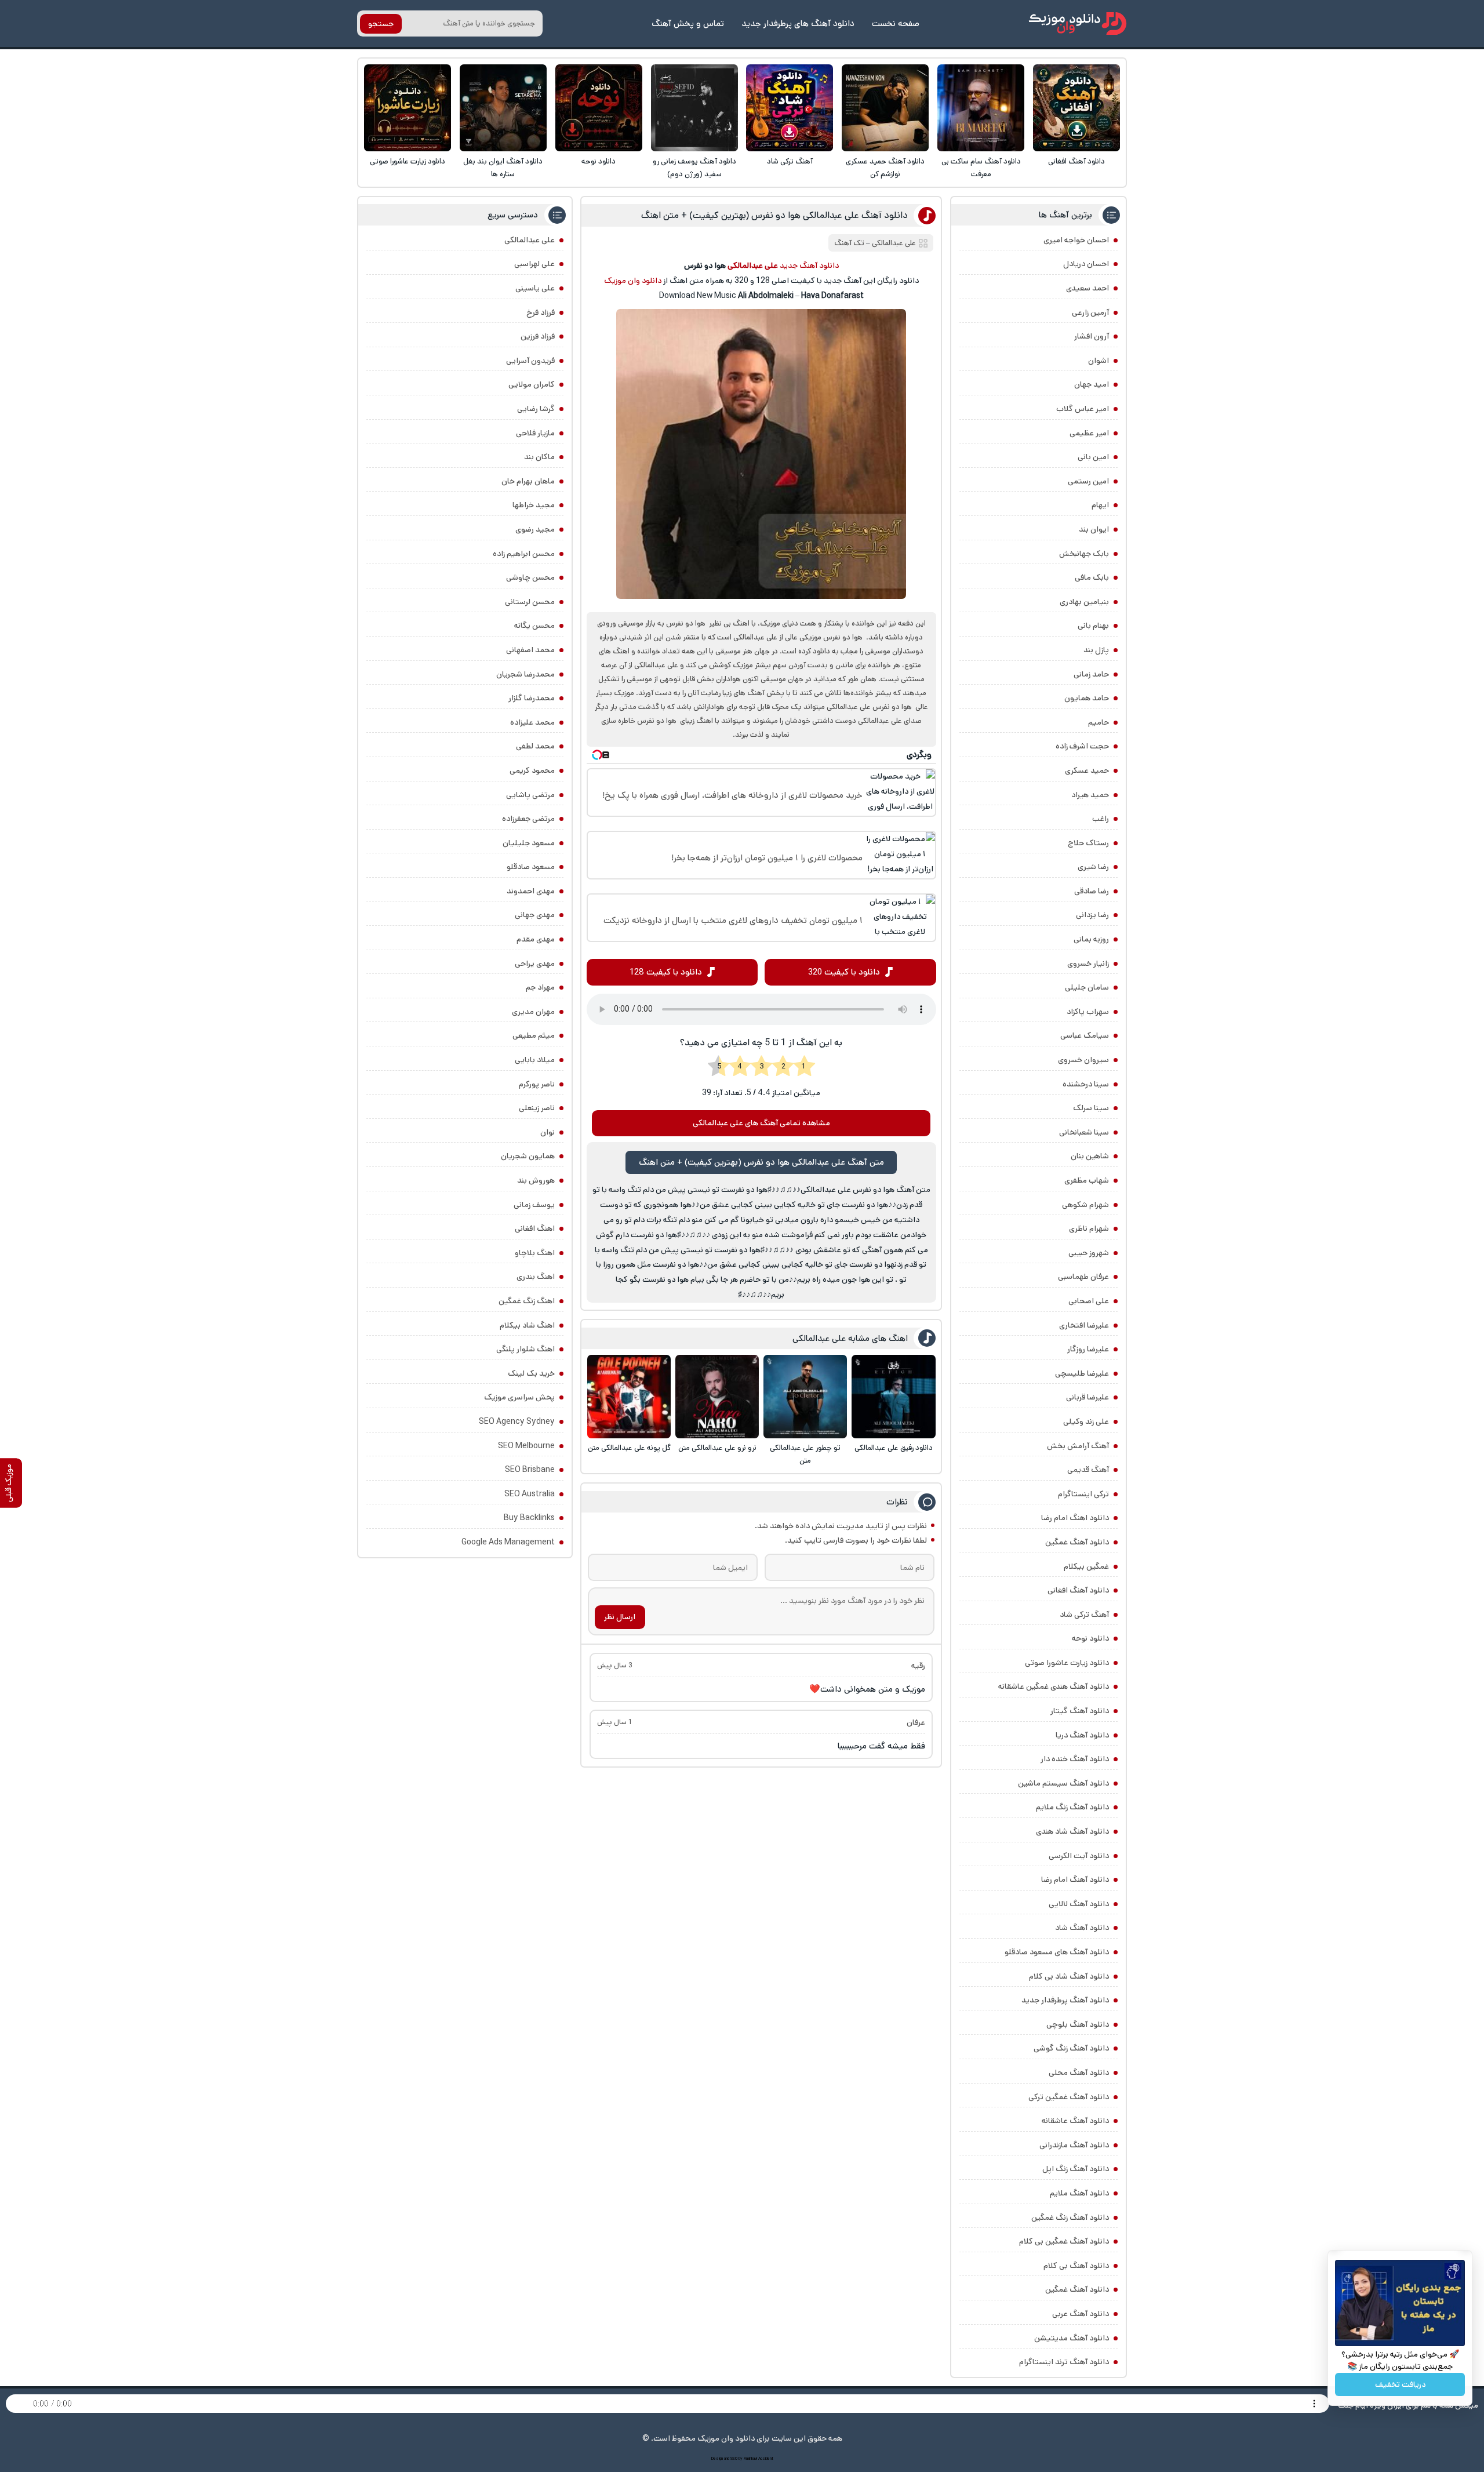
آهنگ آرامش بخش (1078, 1446)
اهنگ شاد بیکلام (527, 1325)
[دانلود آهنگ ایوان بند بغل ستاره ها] (503, 108)
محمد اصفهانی (530, 650)
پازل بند (1096, 650)
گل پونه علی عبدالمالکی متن (629, 1448)
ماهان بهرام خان (528, 481)
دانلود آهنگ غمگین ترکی (1069, 2097)
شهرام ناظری (1089, 1228)
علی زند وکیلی (1086, 1422)
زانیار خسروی (1088, 964)
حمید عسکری (1087, 770)
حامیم (1099, 722)
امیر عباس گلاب (1083, 409)
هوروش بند (536, 1180)
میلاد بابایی (535, 1060)
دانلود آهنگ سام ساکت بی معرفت (981, 168)
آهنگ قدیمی (1088, 1470)
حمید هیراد (1090, 795)
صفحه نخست (896, 23)
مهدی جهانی (535, 915)
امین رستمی (1088, 481)
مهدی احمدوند (531, 891)
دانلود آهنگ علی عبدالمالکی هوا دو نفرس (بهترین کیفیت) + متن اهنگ (774, 215)
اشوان (1099, 361)
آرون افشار (1092, 336)
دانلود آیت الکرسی (1079, 1856)
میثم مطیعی (534, 1035)
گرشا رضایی (536, 409)
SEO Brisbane (530, 1470)
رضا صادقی (1092, 891)
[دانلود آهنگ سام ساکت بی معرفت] (981, 108)
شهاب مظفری (1087, 1180)
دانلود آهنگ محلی (1079, 2073)
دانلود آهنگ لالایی (1079, 1904)
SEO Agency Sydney (517, 1422)
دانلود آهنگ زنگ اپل (1076, 2169)
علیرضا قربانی (1087, 1397)
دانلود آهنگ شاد (1082, 1928)
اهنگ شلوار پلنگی (525, 1349)
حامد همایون (1087, 698)
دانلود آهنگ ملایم (1079, 2193)
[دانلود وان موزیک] (1078, 23)
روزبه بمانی (1091, 939)
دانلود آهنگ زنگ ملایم (1072, 1807)
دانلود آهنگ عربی (1081, 2314)
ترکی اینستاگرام (1083, 1494)
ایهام (1100, 505)
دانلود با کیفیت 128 (666, 972)
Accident (766, 2459)
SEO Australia (530, 1494)
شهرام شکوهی (1085, 1205)
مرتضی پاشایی (530, 795)
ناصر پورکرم (537, 1084)
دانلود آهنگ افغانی (1076, 161)
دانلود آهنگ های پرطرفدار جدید (798, 23)
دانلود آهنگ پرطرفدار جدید (1065, 2000)
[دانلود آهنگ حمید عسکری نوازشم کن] (885, 108)
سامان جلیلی (1087, 987)
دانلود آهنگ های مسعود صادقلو (1057, 1952)
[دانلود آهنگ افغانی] (1076, 108)
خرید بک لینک (531, 1373)
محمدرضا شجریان (525, 674)
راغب (1101, 819)
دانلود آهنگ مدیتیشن (1072, 2338)
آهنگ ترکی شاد (790, 161)
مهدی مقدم (536, 939)
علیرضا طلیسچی (1082, 1373)
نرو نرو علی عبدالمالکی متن (717, 1448)
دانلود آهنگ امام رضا (1075, 1880)
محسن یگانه (534, 626)
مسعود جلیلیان (529, 843)
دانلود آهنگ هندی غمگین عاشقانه (1054, 1686)
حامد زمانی (1091, 674)
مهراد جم (540, 987)
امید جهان (1092, 384)
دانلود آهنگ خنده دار (1075, 1759)
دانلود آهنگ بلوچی (1078, 2024)
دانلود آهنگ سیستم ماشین (1063, 1783)
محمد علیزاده (532, 722)
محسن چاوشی (530, 577)
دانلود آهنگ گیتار (1080, 1711)
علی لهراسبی (534, 264)
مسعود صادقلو (531, 867)
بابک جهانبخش (1084, 554)
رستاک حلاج (1088, 843)
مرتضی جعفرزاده (528, 819)
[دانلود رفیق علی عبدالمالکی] (893, 1397)
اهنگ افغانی (535, 1228)
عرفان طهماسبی (1083, 1277)
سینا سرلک (1091, 1108)
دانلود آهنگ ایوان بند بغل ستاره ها (503, 168)
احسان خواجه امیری (1076, 240)
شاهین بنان (1090, 1156)
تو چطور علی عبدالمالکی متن (805, 1454)
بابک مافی (1092, 577)
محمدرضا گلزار (532, 698)
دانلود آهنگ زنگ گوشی (1071, 2048)
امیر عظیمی (1089, 433)
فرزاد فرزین (538, 336)
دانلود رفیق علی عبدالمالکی (894, 1448)
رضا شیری (1093, 867)
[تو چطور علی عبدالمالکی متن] (805, 1397)
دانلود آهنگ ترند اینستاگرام (1064, 2362)
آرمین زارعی (1090, 312)
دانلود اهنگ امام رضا (1075, 1518)
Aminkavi (750, 2459)
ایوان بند (1094, 529)
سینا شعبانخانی (1084, 1132)
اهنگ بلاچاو (535, 1253)
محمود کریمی (532, 770)
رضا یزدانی (1092, 915)
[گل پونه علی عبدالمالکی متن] (629, 1397)
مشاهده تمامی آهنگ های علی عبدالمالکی (761, 1123)
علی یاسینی (535, 288)
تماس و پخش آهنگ (688, 23)
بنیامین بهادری (1084, 602)
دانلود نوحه (599, 161)
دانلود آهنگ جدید (809, 266)
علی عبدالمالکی (894, 243)
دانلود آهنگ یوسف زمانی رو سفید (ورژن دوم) (694, 168)
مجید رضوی (535, 529)
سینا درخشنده (1086, 1084)
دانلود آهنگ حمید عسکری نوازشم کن (885, 168)
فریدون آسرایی (530, 361)
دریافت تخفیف (1400, 2384)
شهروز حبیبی (1089, 1253)
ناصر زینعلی (537, 1108)
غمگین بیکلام (1086, 1566)
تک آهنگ (849, 243)
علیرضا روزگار (1088, 1349)
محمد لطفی (535, 746)
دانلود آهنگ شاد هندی (1072, 1831)
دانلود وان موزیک (633, 281)
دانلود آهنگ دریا (1082, 1735)
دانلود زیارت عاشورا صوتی (408, 161)
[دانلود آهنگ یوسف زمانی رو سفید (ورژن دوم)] (694, 108)
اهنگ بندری (536, 1277)
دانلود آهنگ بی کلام (1076, 2266)
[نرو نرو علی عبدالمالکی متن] (717, 1397)
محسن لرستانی (530, 602)
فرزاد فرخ (541, 312)
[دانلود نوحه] (599, 108)
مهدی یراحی (535, 964)
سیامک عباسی (1085, 1035)
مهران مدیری (533, 1012)
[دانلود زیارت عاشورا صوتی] (408, 108)
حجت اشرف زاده (1082, 746)
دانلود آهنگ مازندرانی (1074, 2145)
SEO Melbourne (526, 1446)
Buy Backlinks (529, 1518)
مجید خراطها (534, 505)
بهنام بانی (1093, 626)
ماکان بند (539, 457)
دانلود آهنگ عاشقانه (1075, 2121)
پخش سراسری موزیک (519, 1397)
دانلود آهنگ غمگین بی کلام (1064, 2241)
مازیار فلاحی (535, 433)
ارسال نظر (620, 1617)
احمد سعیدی (1087, 288)
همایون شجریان (528, 1156)
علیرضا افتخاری (1084, 1325)
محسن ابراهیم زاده (524, 554)
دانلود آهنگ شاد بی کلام (1069, 1976)
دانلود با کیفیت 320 (844, 972)
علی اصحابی (1089, 1301)
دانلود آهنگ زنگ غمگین (1070, 2217)
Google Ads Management (508, 1542)
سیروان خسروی (1083, 1060)
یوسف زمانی (534, 1205)
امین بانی (1093, 457)
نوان (548, 1132)
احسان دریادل (1086, 264)
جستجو (381, 24)
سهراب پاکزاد (1088, 1012)
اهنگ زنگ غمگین (527, 1301)
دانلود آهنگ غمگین (1077, 1542)
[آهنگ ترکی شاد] (790, 108)
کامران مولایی (532, 384)
